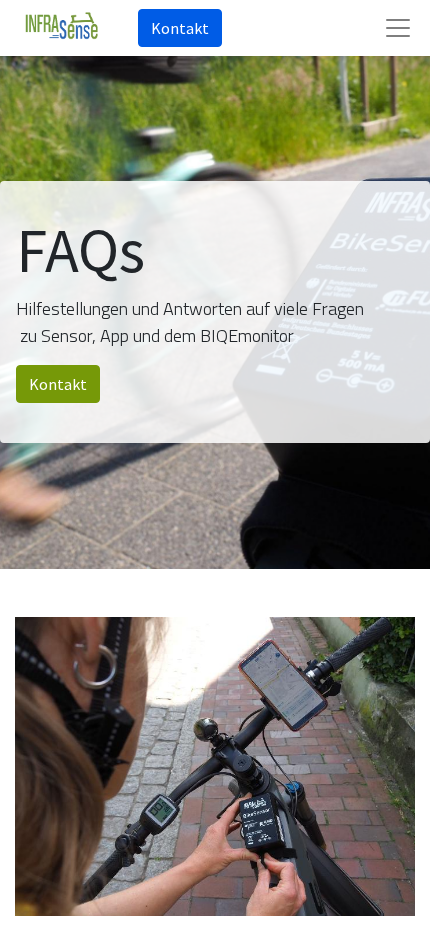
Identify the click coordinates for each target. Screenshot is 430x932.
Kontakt (180, 28)
